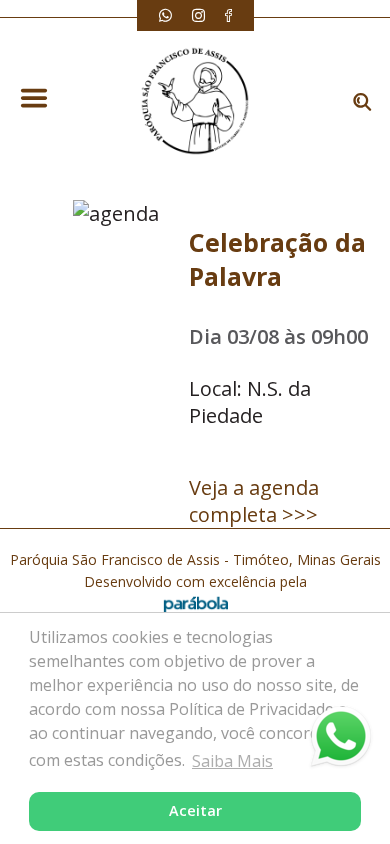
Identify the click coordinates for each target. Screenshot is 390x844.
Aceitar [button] (195, 810)
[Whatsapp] (165, 15)
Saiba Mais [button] (232, 761)
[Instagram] (198, 15)
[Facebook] (228, 15)
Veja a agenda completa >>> (254, 501)
